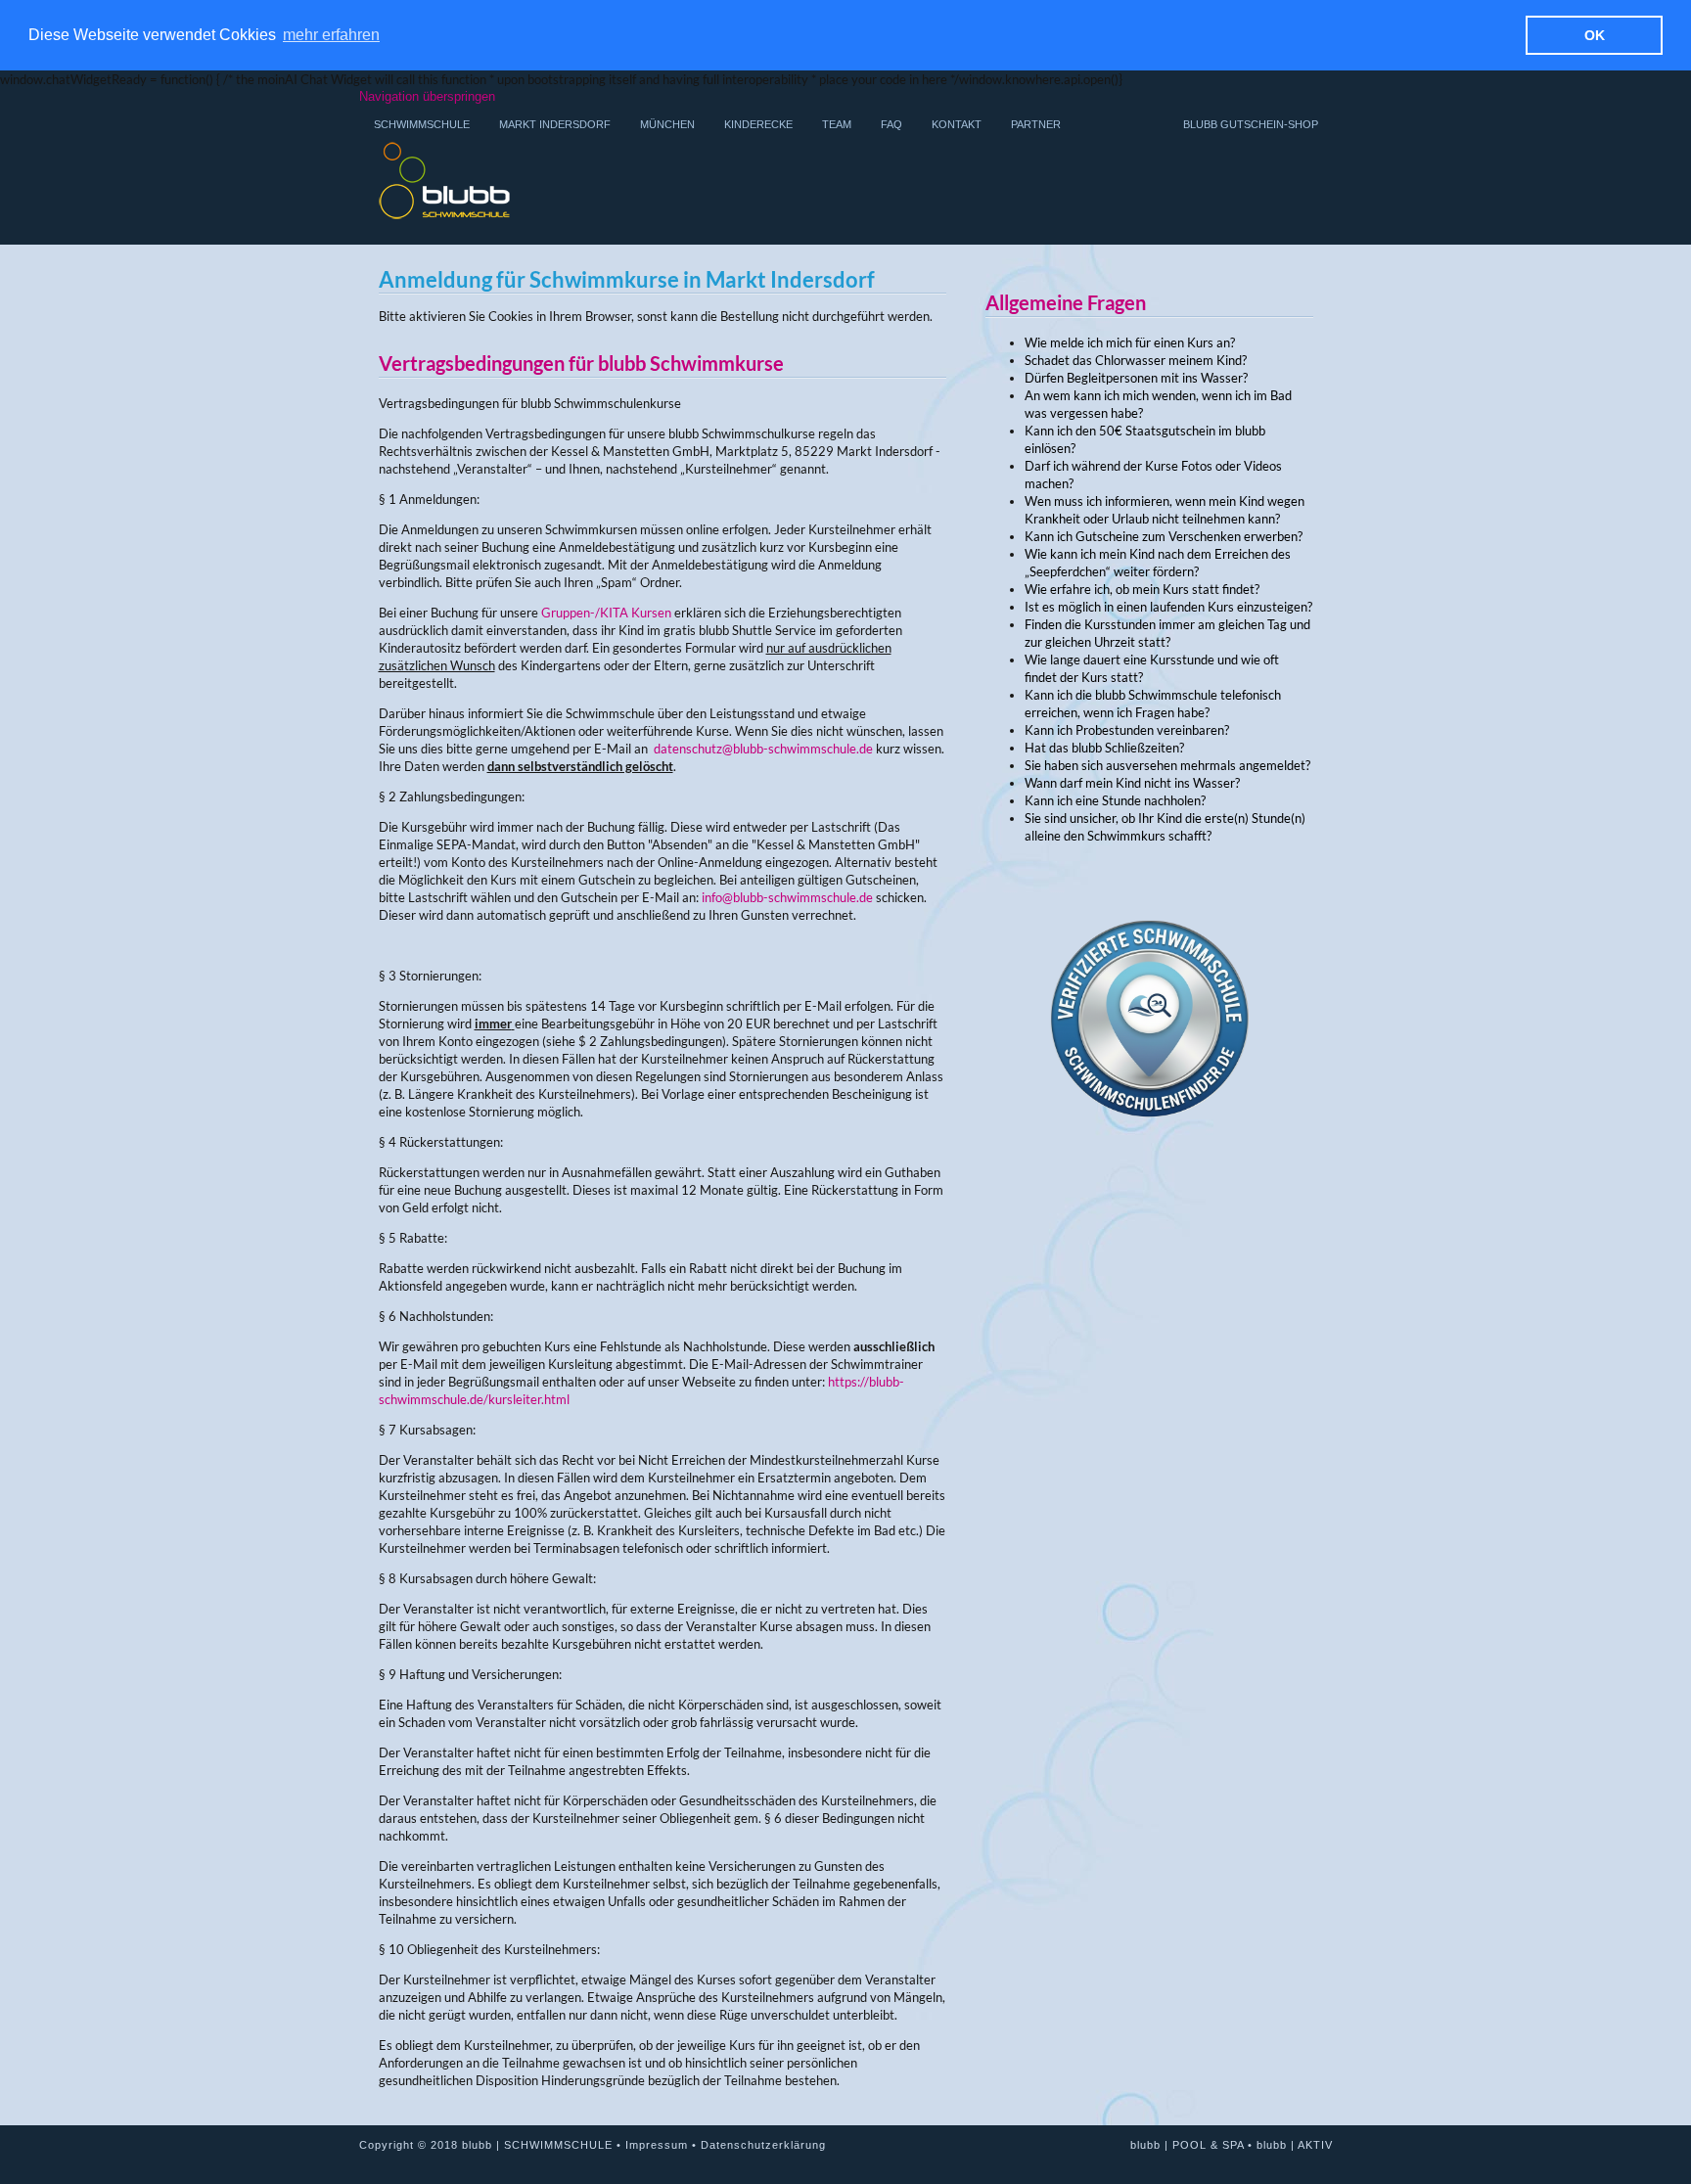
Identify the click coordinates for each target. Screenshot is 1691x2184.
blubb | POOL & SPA (1187, 2145)
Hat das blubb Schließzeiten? (1104, 748)
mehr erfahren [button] (331, 35)
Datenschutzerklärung (763, 2145)
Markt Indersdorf (555, 124)
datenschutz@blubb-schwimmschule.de (763, 749)
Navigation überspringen (427, 96)
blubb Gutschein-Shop (1251, 124)
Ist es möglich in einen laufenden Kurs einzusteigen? (1168, 607)
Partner (1036, 124)
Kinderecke (758, 124)
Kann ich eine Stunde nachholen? (1115, 800)
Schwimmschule (422, 124)
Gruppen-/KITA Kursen (606, 613)
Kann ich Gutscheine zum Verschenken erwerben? (1164, 536)
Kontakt (957, 124)
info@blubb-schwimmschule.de (787, 897)
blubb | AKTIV (1295, 2145)
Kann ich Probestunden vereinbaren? (1127, 730)
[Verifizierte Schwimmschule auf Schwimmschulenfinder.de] (1149, 1180)
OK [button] (1595, 35)
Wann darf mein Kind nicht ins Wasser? (1132, 783)
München (667, 124)
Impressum (657, 2145)
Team (837, 124)
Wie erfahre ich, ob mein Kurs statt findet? (1142, 589)
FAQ (891, 124)
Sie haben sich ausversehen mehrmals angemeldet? (1167, 765)
